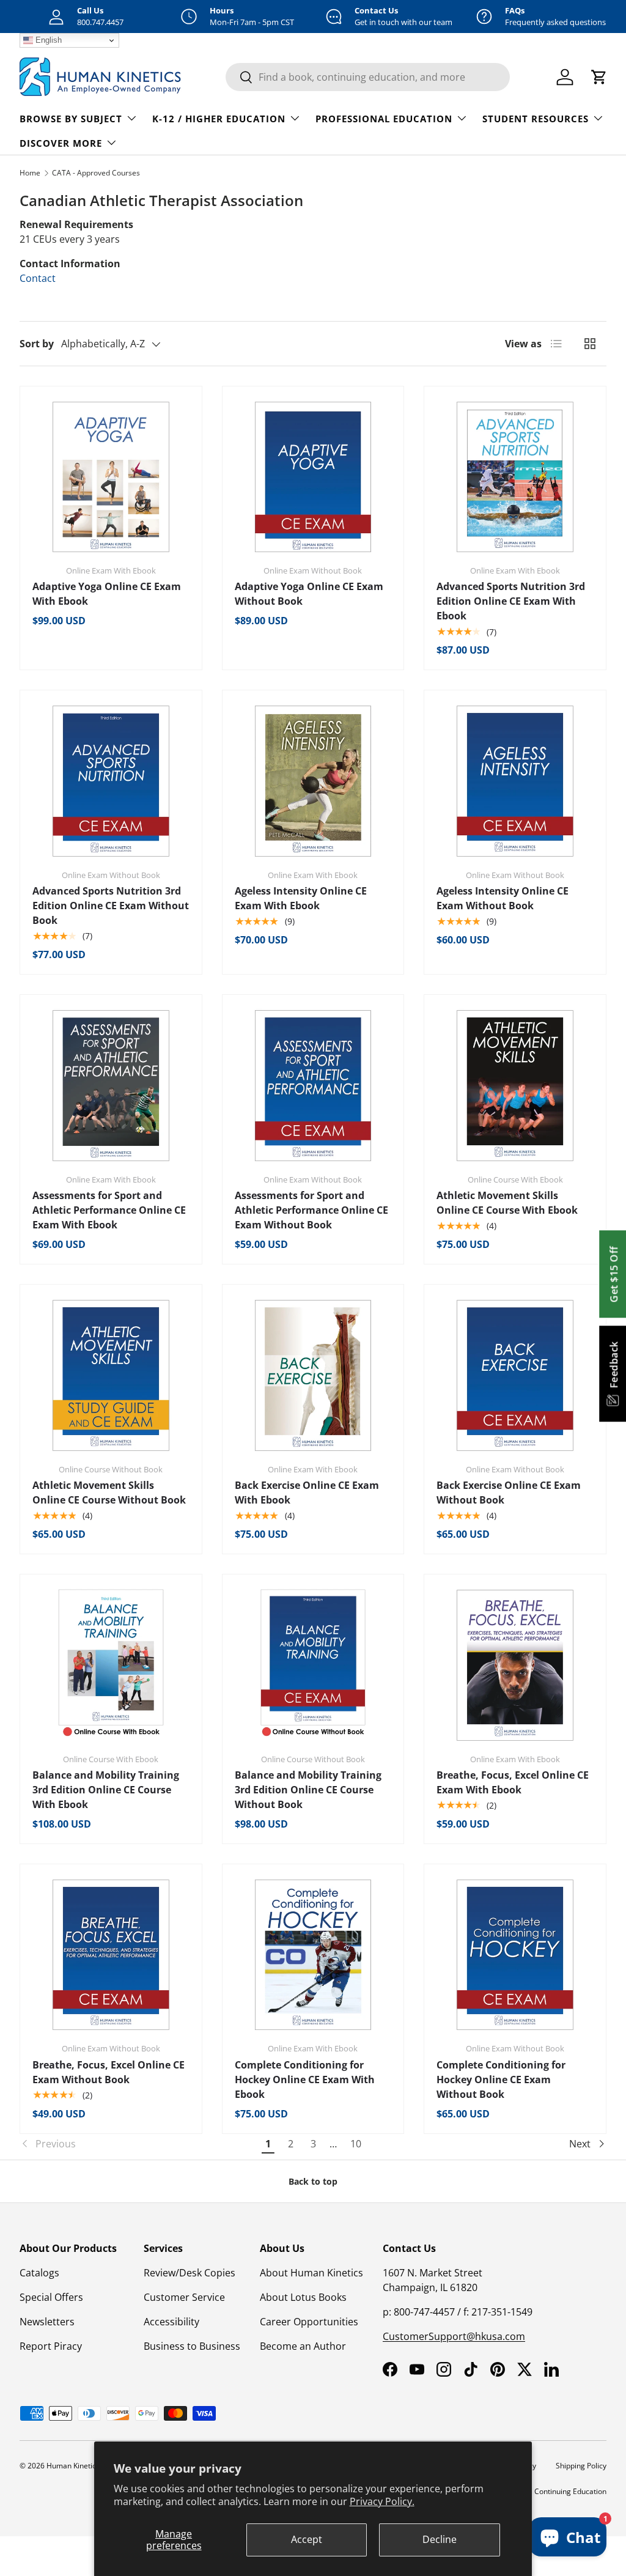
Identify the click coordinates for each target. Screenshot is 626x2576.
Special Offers (51, 2297)
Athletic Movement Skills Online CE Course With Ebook (507, 1203)
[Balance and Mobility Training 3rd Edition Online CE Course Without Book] (313, 1665)
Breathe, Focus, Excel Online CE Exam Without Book (109, 2072)
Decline (440, 2539)
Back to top (313, 2181)
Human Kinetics (73, 2466)
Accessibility (171, 2322)
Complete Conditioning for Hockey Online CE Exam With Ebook (305, 2080)
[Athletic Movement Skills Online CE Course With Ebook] (515, 1086)
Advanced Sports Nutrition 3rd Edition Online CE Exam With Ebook (511, 601)
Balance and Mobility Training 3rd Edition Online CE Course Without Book (308, 1790)
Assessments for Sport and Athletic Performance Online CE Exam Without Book (311, 1210)
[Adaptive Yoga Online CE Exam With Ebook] (111, 477)
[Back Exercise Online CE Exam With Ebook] (313, 1375)
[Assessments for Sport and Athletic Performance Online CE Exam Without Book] (313, 1086)
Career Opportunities (309, 2322)
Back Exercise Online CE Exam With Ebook (307, 1493)
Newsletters (47, 2322)
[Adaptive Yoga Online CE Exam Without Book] (313, 477)
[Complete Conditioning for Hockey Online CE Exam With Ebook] (313, 1955)
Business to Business (192, 2346)
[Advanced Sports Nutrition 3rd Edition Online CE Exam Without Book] (111, 781)
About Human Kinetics (311, 2273)
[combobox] (368, 77)
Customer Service (184, 2297)
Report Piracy (51, 2346)
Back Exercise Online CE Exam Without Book (509, 1493)
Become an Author (303, 2346)
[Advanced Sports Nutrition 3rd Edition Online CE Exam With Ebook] (515, 477)
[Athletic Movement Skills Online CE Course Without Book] (111, 1375)
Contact (38, 278)
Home (30, 173)
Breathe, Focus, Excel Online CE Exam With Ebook (513, 1782)
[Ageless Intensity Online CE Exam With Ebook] (313, 781)
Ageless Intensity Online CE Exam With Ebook (301, 898)
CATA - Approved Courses (96, 173)
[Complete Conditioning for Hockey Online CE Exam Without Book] (515, 1955)
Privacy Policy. (382, 2501)
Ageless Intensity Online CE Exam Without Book (503, 898)
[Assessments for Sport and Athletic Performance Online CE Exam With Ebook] (111, 1086)
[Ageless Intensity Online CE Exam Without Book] (515, 781)
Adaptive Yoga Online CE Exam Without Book (309, 594)
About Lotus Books (303, 2297)
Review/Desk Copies (190, 2273)
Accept (307, 2539)
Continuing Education (570, 2491)
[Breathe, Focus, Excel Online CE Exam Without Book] (111, 1955)
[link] (138, 2144)
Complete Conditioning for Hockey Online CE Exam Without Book (501, 2080)
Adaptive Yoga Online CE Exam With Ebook (107, 594)
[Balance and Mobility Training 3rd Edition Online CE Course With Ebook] (111, 1665)
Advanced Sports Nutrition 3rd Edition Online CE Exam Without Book (111, 906)
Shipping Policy (581, 2466)
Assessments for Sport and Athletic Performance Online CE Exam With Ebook (109, 1210)
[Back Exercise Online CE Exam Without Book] (515, 1375)
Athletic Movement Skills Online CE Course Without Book (109, 1493)
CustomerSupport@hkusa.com (454, 2336)
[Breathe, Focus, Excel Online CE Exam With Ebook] (515, 1665)
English (47, 40)
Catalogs (39, 2273)
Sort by (37, 344)
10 (356, 2144)
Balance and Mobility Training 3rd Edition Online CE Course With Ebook (106, 1790)
